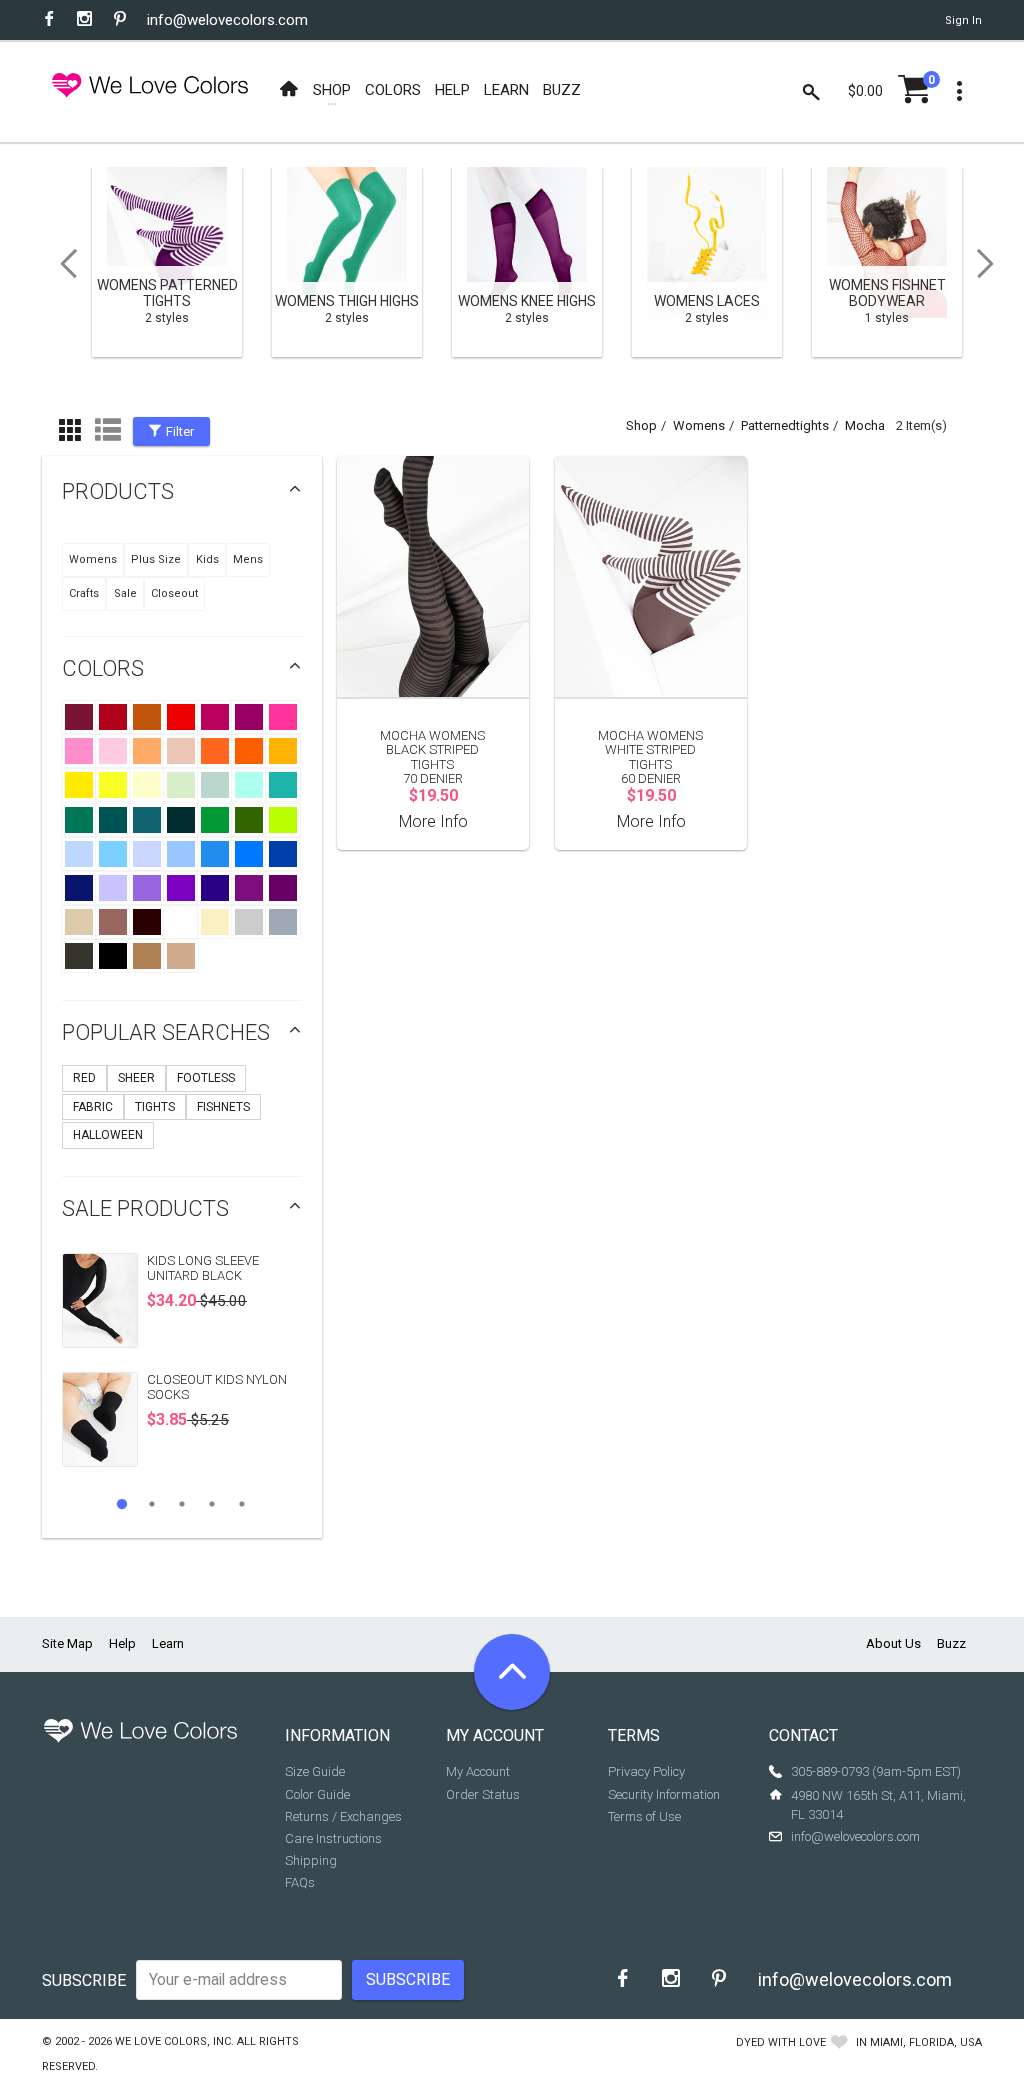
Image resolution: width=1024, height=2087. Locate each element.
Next (992, 264)
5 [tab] (242, 1504)
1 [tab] (122, 1504)
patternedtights (785, 425)
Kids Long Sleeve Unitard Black (203, 1267)
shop (641, 425)
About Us (893, 1643)
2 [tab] (152, 1504)
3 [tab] (182, 1504)
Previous (62, 264)
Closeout (174, 593)
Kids (207, 559)
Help (122, 1643)
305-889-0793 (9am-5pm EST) (876, 1771)
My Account (478, 1771)
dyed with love (781, 2042)
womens (699, 425)
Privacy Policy (646, 1771)
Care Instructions (333, 1838)
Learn (168, 1643)
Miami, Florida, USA (926, 2042)
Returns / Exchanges (343, 1816)
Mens (248, 559)
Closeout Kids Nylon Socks (217, 1386)
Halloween (108, 1135)
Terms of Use (644, 1816)
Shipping (311, 1860)
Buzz (951, 1643)
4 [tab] (212, 1504)
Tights (155, 1107)
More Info (433, 821)
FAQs (300, 1882)
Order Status (483, 1794)
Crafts (84, 593)
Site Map (67, 1643)
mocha (865, 425)
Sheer (136, 1078)
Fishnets (223, 1107)
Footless (206, 1078)
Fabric (93, 1107)
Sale (125, 593)
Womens (93, 559)
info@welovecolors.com (227, 20)
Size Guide (315, 1771)
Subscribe (84, 1980)
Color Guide (317, 1794)
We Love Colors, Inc (173, 2041)
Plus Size (156, 559)
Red (84, 1078)
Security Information (664, 1794)
